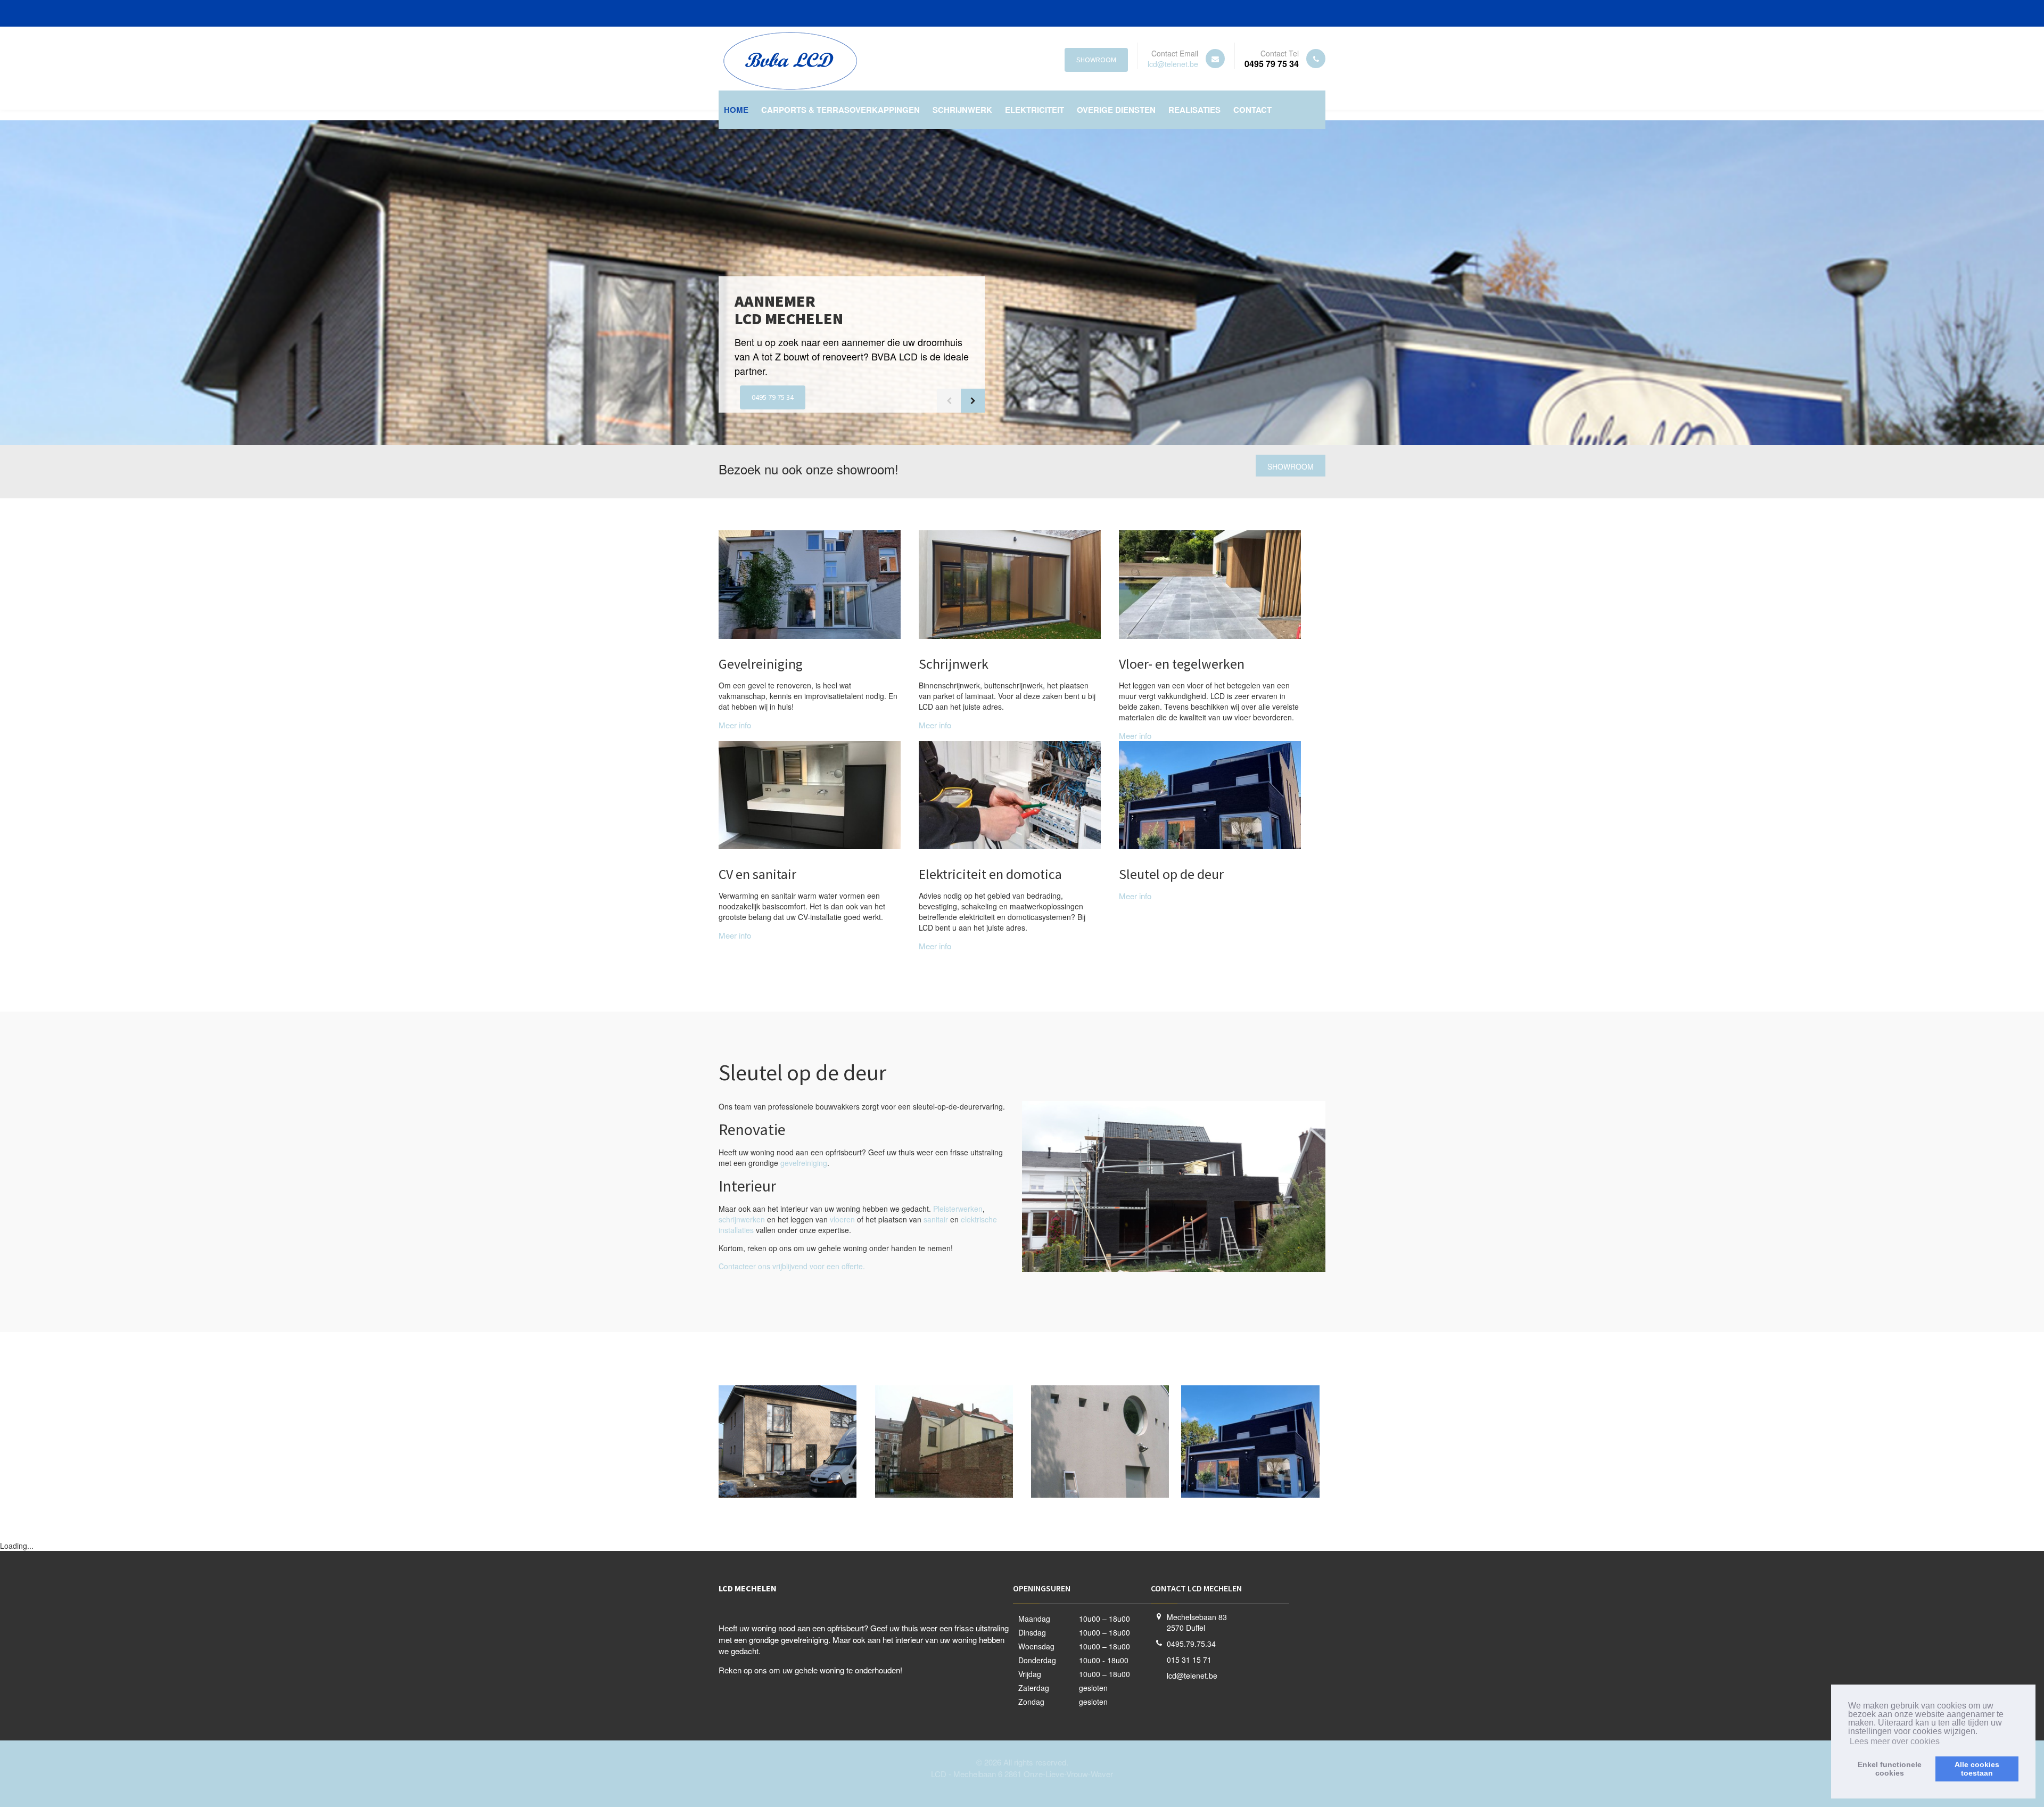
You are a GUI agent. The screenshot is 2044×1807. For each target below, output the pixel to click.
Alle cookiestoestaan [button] (1977, 1769)
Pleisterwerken (958, 1209)
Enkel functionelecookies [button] (1890, 1769)
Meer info (735, 725)
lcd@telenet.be (1173, 64)
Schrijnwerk (962, 110)
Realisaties (1194, 110)
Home (736, 110)
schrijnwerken (742, 1219)
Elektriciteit (1035, 110)
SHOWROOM (1096, 60)
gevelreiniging (804, 1163)
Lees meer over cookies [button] (1895, 1741)
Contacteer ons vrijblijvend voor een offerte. (792, 1266)
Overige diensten (1116, 110)
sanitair (936, 1219)
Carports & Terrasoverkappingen (840, 110)
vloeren (842, 1219)
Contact (1252, 110)
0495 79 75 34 (773, 397)
